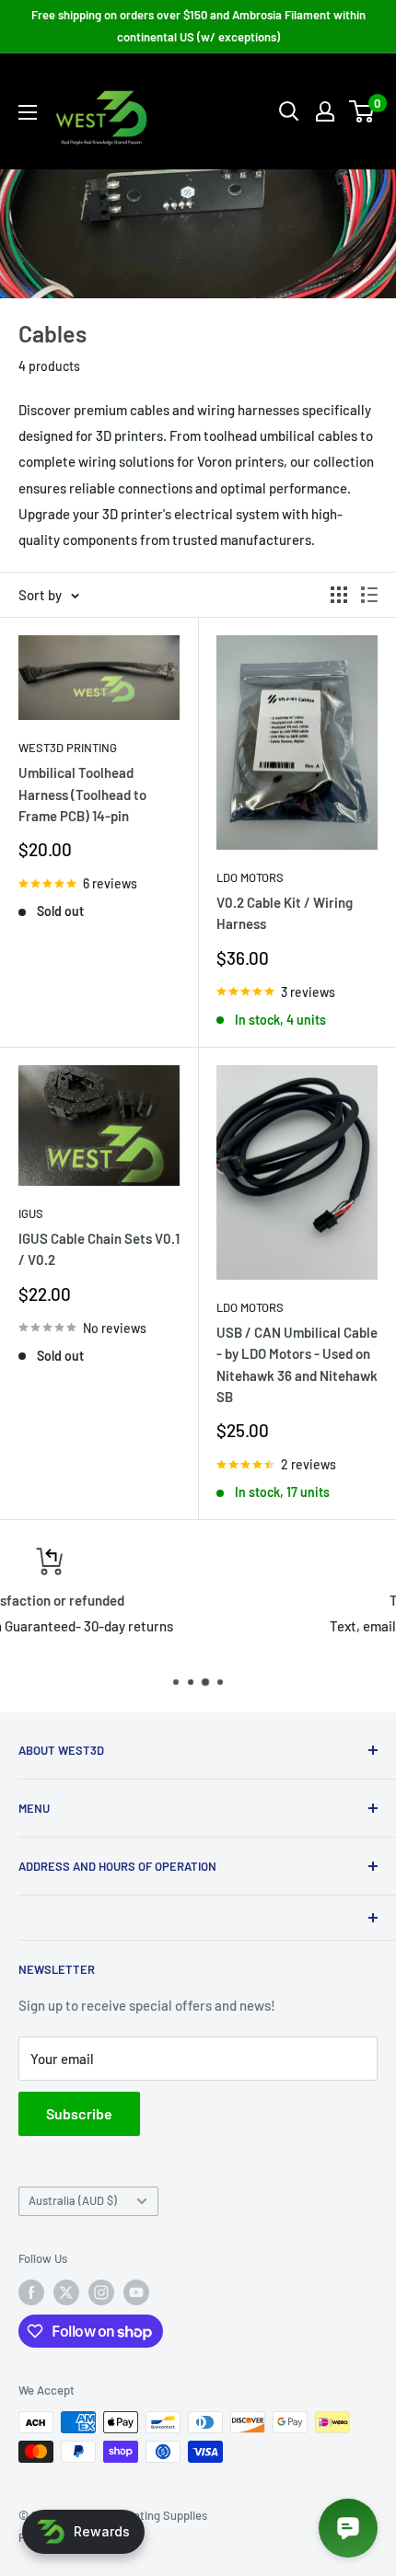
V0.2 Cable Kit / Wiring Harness (285, 913)
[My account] (325, 111)
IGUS (31, 1213)
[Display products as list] (369, 595)
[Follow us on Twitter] (66, 2292)
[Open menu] (28, 112)
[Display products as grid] (339, 595)
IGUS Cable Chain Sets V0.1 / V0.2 (99, 1249)
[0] (362, 111)
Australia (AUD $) (73, 2200)
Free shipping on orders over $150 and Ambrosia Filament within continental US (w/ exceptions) (198, 26)
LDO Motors (250, 877)
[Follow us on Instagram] (101, 2292)
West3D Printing (68, 748)
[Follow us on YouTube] (136, 2292)
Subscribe (79, 2113)
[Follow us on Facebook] (31, 2292)
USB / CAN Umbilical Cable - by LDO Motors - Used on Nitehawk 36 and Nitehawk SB (297, 1364)
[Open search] (289, 111)
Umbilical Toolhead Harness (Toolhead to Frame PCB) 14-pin (82, 794)
